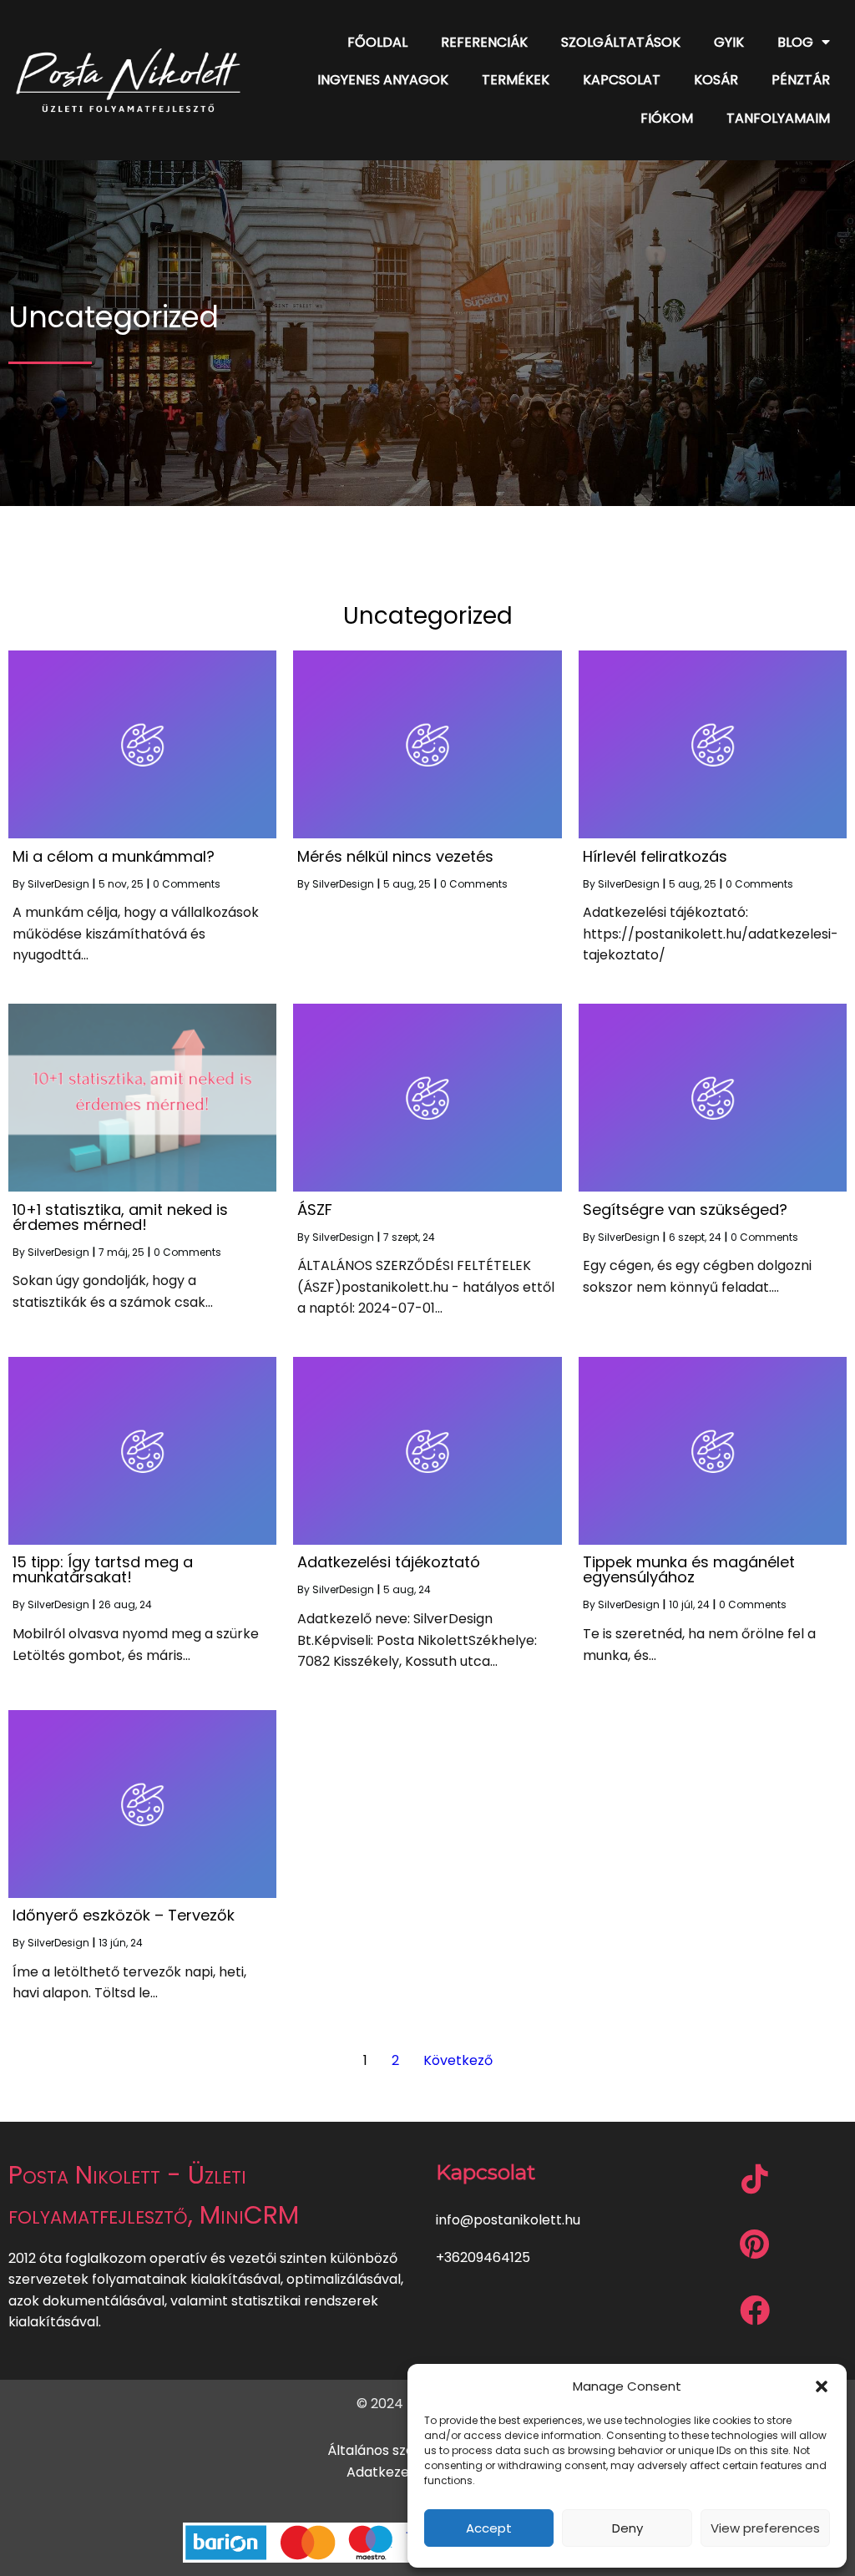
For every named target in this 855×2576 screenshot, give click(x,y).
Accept (489, 2528)
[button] (822, 2386)
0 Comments (187, 884)
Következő (458, 2060)
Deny (627, 2528)
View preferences (765, 2528)
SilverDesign (58, 884)
